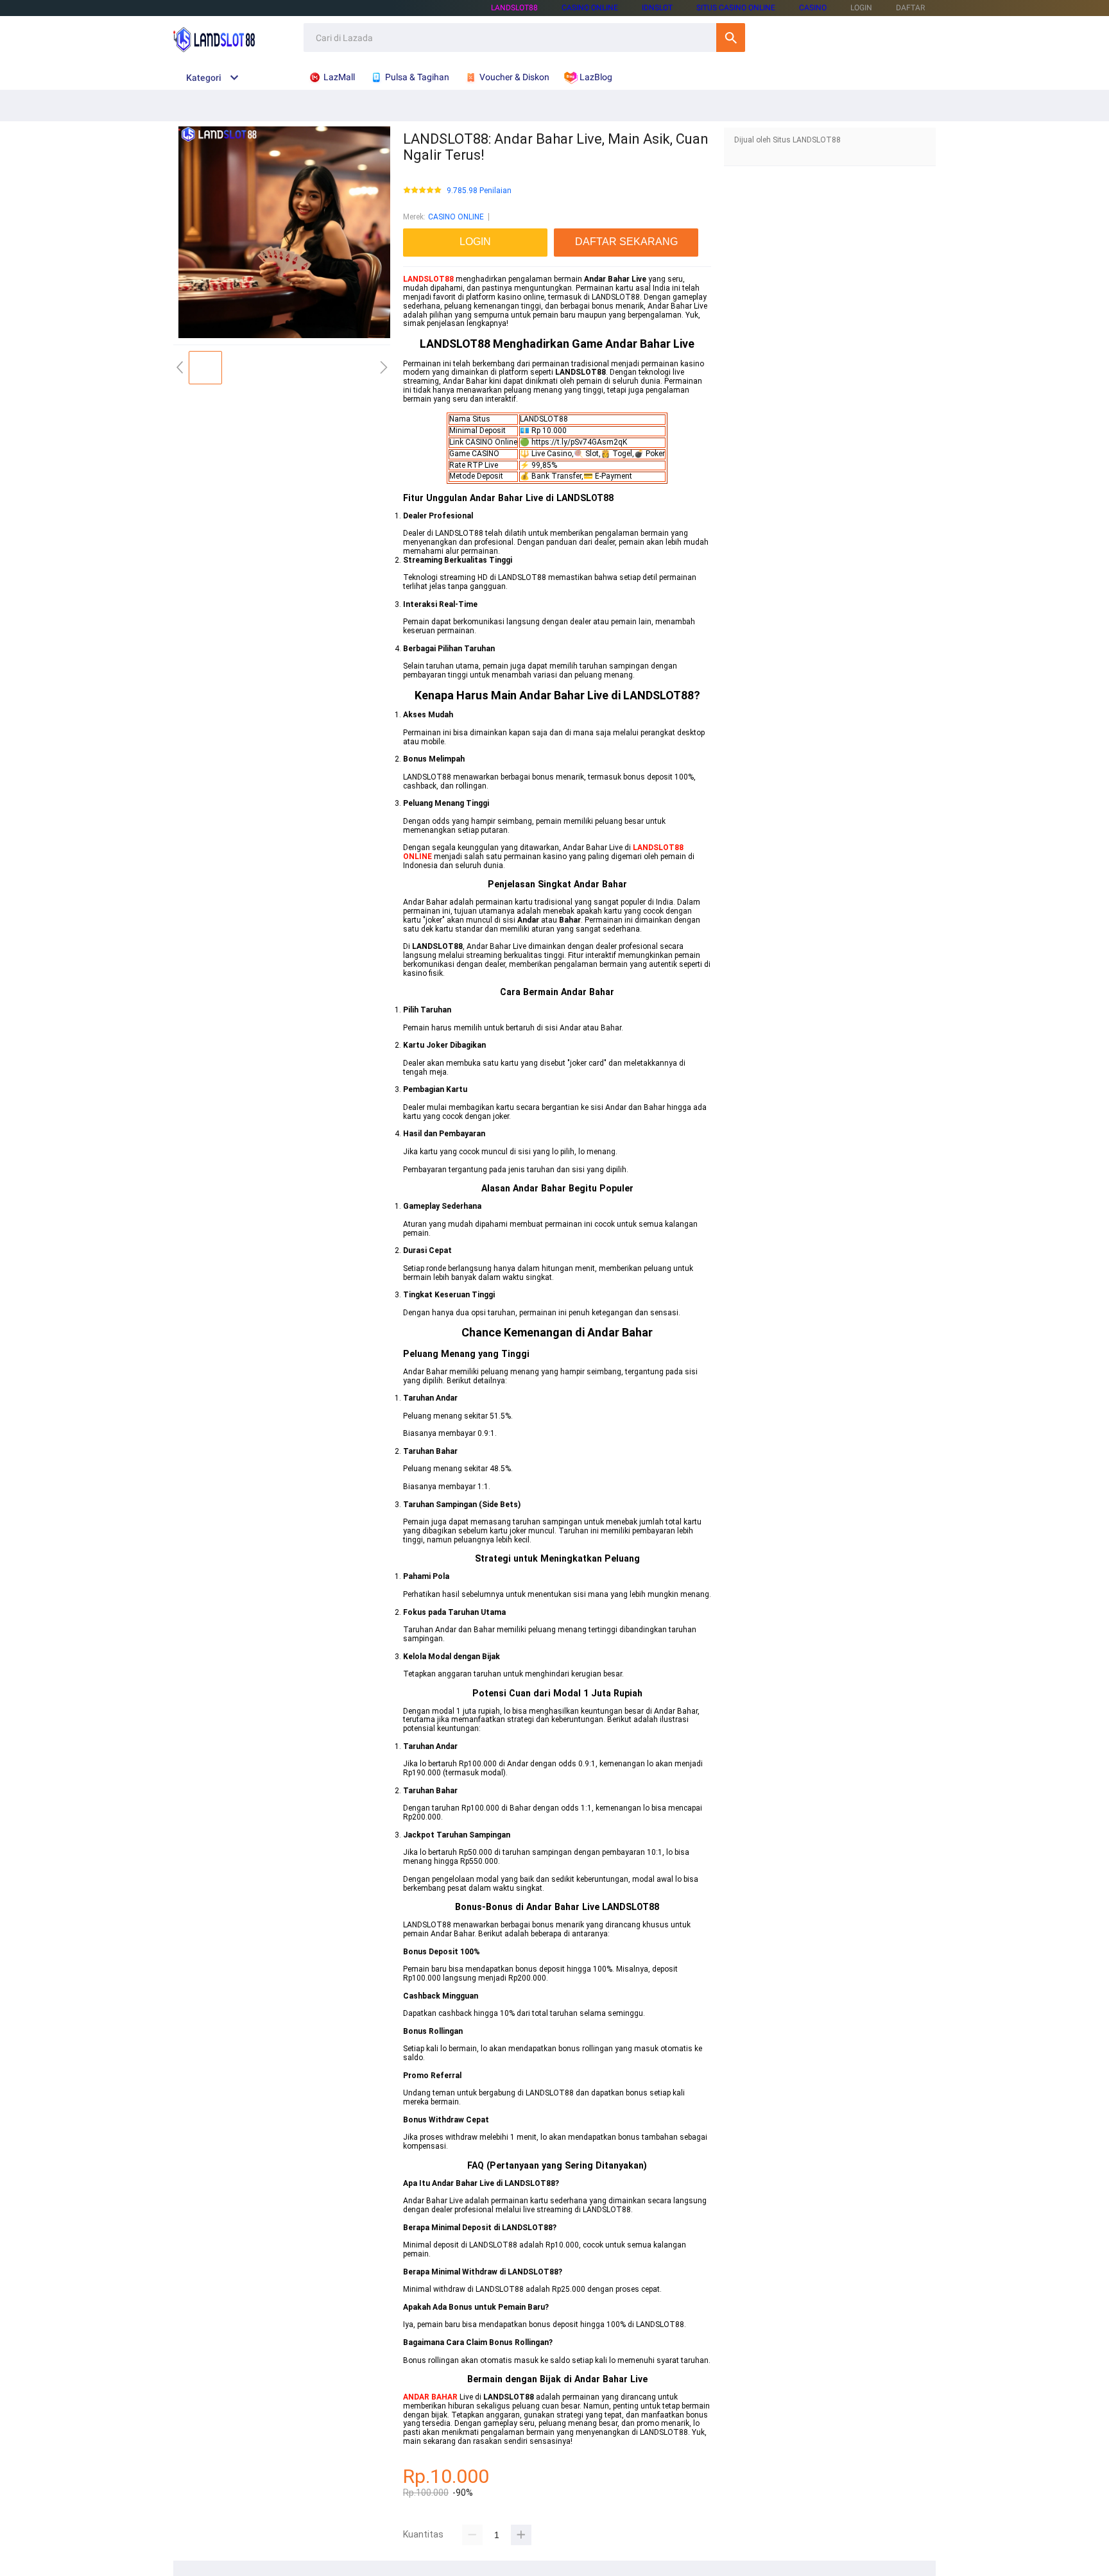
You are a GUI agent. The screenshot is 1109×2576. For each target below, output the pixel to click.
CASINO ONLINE (590, 8)
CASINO (813, 8)
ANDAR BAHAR (430, 2397)
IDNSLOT (657, 8)
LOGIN (861, 8)
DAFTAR (910, 8)
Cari (731, 38)
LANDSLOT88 (514, 8)
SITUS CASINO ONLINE (736, 8)
